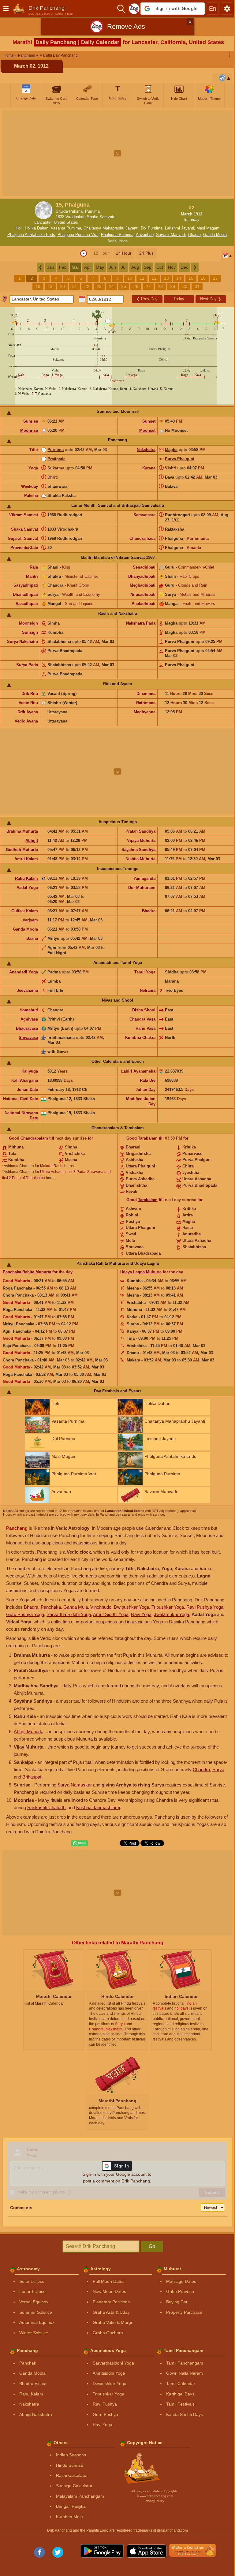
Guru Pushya (105, 2414)
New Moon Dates (109, 2291)
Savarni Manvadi (171, 235)
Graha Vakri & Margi (112, 2322)
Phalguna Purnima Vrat (78, 235)
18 (38, 286)
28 (160, 286)
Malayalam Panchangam (80, 2496)
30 (185, 286)
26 (136, 286)
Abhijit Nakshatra (36, 2414)
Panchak (28, 2363)
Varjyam (30, 920)
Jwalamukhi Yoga (172, 1614)
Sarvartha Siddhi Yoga (69, 1614)
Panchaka (51, 1607)
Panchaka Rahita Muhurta (27, 1272)
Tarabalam (148, 1138)
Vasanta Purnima (66, 228)
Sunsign (30, 632)
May (100, 267)
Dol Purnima (152, 228)
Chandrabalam (34, 1138)
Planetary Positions (111, 2302)
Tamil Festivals (180, 2404)
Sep (148, 267)
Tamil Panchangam (185, 2363)
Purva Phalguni (180, 459)
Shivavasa (28, 1038)
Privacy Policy (154, 2501)
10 (130, 278)
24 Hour (124, 253)
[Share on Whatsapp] (80, 1843)
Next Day (211, 299)
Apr (88, 267)
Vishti (170, 468)
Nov (172, 267)
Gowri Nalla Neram (185, 2373)
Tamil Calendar (181, 2384)
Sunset (149, 421)
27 (148, 286)
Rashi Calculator (72, 2475)
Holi (19, 228)
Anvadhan (145, 235)
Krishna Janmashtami (98, 1807)
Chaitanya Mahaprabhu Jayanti (111, 228)
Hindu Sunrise (70, 2465)
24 (111, 286)
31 (197, 286)
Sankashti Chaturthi (47, 1807)
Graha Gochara (108, 2333)
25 (124, 286)
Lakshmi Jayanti (179, 228)
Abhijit (32, 840)
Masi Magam (208, 228)
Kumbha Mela (69, 2517)
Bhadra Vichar (33, 2384)
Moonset (147, 430)
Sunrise (31, 421)
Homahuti (29, 1010)
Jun (112, 267)
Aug (135, 267)
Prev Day (147, 299)
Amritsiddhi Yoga (109, 2373)
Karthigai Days (180, 2394)
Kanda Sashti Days (185, 2414)
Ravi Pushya (105, 2404)
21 (75, 286)
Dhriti (53, 477)
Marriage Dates (181, 2281)
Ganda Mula (76, 1607)
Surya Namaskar (75, 1785)
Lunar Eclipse (32, 2291)
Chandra (201, 1770)
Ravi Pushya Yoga (205, 1607)
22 (87, 286)
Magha (171, 450)
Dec (184, 267)
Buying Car (177, 2302)
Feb (63, 267)
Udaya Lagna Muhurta (141, 1272)
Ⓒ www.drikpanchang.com (154, 2496)
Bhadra (194, 235)
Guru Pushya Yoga (25, 1614)
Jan (51, 267)
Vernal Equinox (34, 2302)
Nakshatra (146, 450)
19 (50, 286)
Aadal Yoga (117, 241)
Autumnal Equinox (37, 2322)
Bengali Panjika (71, 2506)
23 (99, 286)
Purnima (56, 450)
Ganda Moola (215, 235)
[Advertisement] (117, 153)
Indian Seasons (71, 2455)
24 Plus (146, 253)
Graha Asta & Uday (111, 2312)
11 (142, 278)
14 (179, 278)
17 (215, 278)
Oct (160, 267)
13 (166, 278)
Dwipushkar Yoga (131, 1607)
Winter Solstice (34, 2333)
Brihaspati (32, 1777)
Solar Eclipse (32, 2281)
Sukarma (56, 468)
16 (203, 278)
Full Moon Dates (109, 2281)
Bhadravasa (27, 1028)
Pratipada (56, 459)
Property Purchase (184, 2312)
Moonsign (28, 623)
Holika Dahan (37, 228)
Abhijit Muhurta (29, 1732)
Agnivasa (29, 1019)
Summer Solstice (36, 2312)
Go (152, 2246)
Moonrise (29, 430)
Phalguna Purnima (117, 235)
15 (191, 278)
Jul (124, 267)
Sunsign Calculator (74, 2486)
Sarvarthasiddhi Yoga (113, 2363)
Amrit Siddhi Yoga (111, 1614)
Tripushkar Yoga (168, 1607)
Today (179, 299)
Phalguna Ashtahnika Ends (31, 235)
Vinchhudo (101, 1607)
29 (173, 286)
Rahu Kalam (26, 878)
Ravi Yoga (141, 1614)
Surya (218, 1770)
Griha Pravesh (180, 2291)
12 (154, 278)
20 (62, 286)
